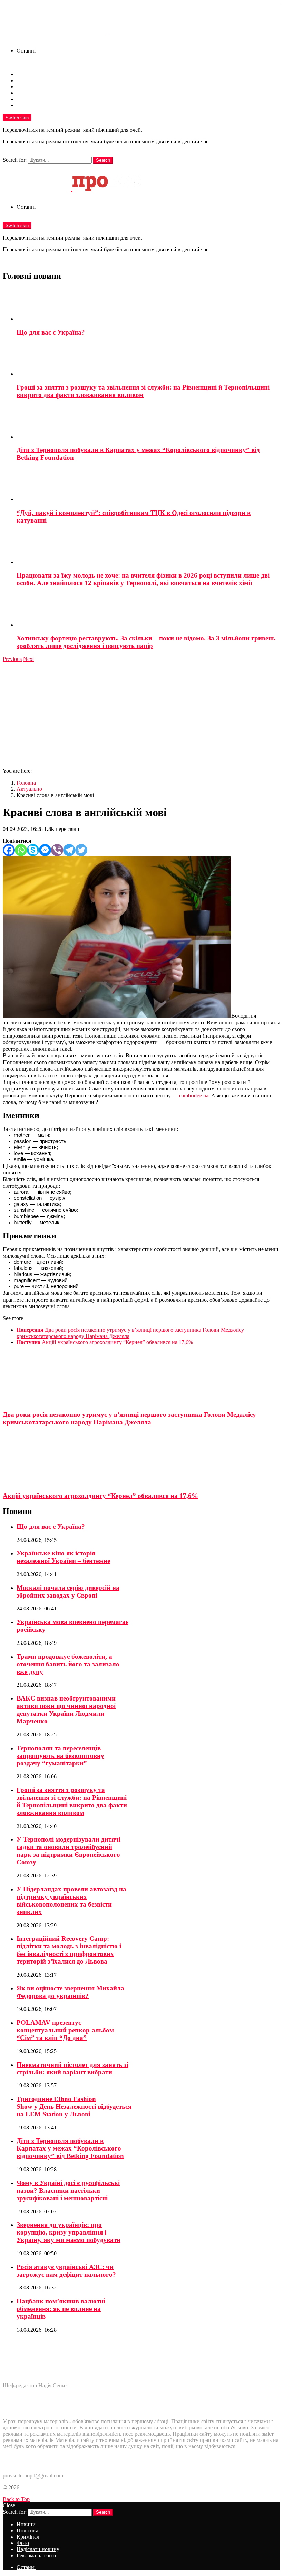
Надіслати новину (38, 99)
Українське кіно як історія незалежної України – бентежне (63, 1557)
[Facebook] (9, 850)
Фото (23, 93)
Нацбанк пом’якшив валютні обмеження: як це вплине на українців (61, 2309)
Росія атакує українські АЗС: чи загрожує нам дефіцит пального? (66, 2271)
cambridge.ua (194, 1095)
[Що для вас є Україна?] (148, 305)
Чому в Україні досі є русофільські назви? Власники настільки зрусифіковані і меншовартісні (68, 2190)
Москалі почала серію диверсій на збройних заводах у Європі (68, 1591)
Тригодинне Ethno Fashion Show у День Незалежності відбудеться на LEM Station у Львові (74, 2106)
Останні (26, 51)
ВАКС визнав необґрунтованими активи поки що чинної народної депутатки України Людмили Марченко (66, 1710)
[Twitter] (81, 850)
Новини (26, 74)
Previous (12, 659)
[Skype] (33, 850)
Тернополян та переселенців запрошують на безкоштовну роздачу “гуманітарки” (60, 1756)
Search (103, 160)
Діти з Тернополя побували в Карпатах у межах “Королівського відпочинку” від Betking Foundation (70, 2148)
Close (9, 2505)
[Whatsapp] (21, 850)
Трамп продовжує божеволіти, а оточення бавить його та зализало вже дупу (68, 1664)
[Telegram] (69, 850)
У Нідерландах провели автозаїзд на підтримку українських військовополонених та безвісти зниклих (71, 1900)
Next (28, 659)
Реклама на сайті (36, 105)
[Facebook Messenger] (45, 850)
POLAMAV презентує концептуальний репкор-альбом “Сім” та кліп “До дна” (65, 2030)
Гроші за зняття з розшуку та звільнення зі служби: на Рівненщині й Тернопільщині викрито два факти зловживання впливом (143, 391)
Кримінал (28, 87)
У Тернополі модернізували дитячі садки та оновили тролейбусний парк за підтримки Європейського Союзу (69, 1851)
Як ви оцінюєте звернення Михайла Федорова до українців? (70, 1992)
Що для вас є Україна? (51, 332)
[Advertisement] (141, 714)
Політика (27, 80)
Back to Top (16, 2499)
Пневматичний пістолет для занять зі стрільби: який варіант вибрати (72, 2068)
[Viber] (57, 850)
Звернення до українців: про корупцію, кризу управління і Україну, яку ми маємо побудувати (69, 2232)
